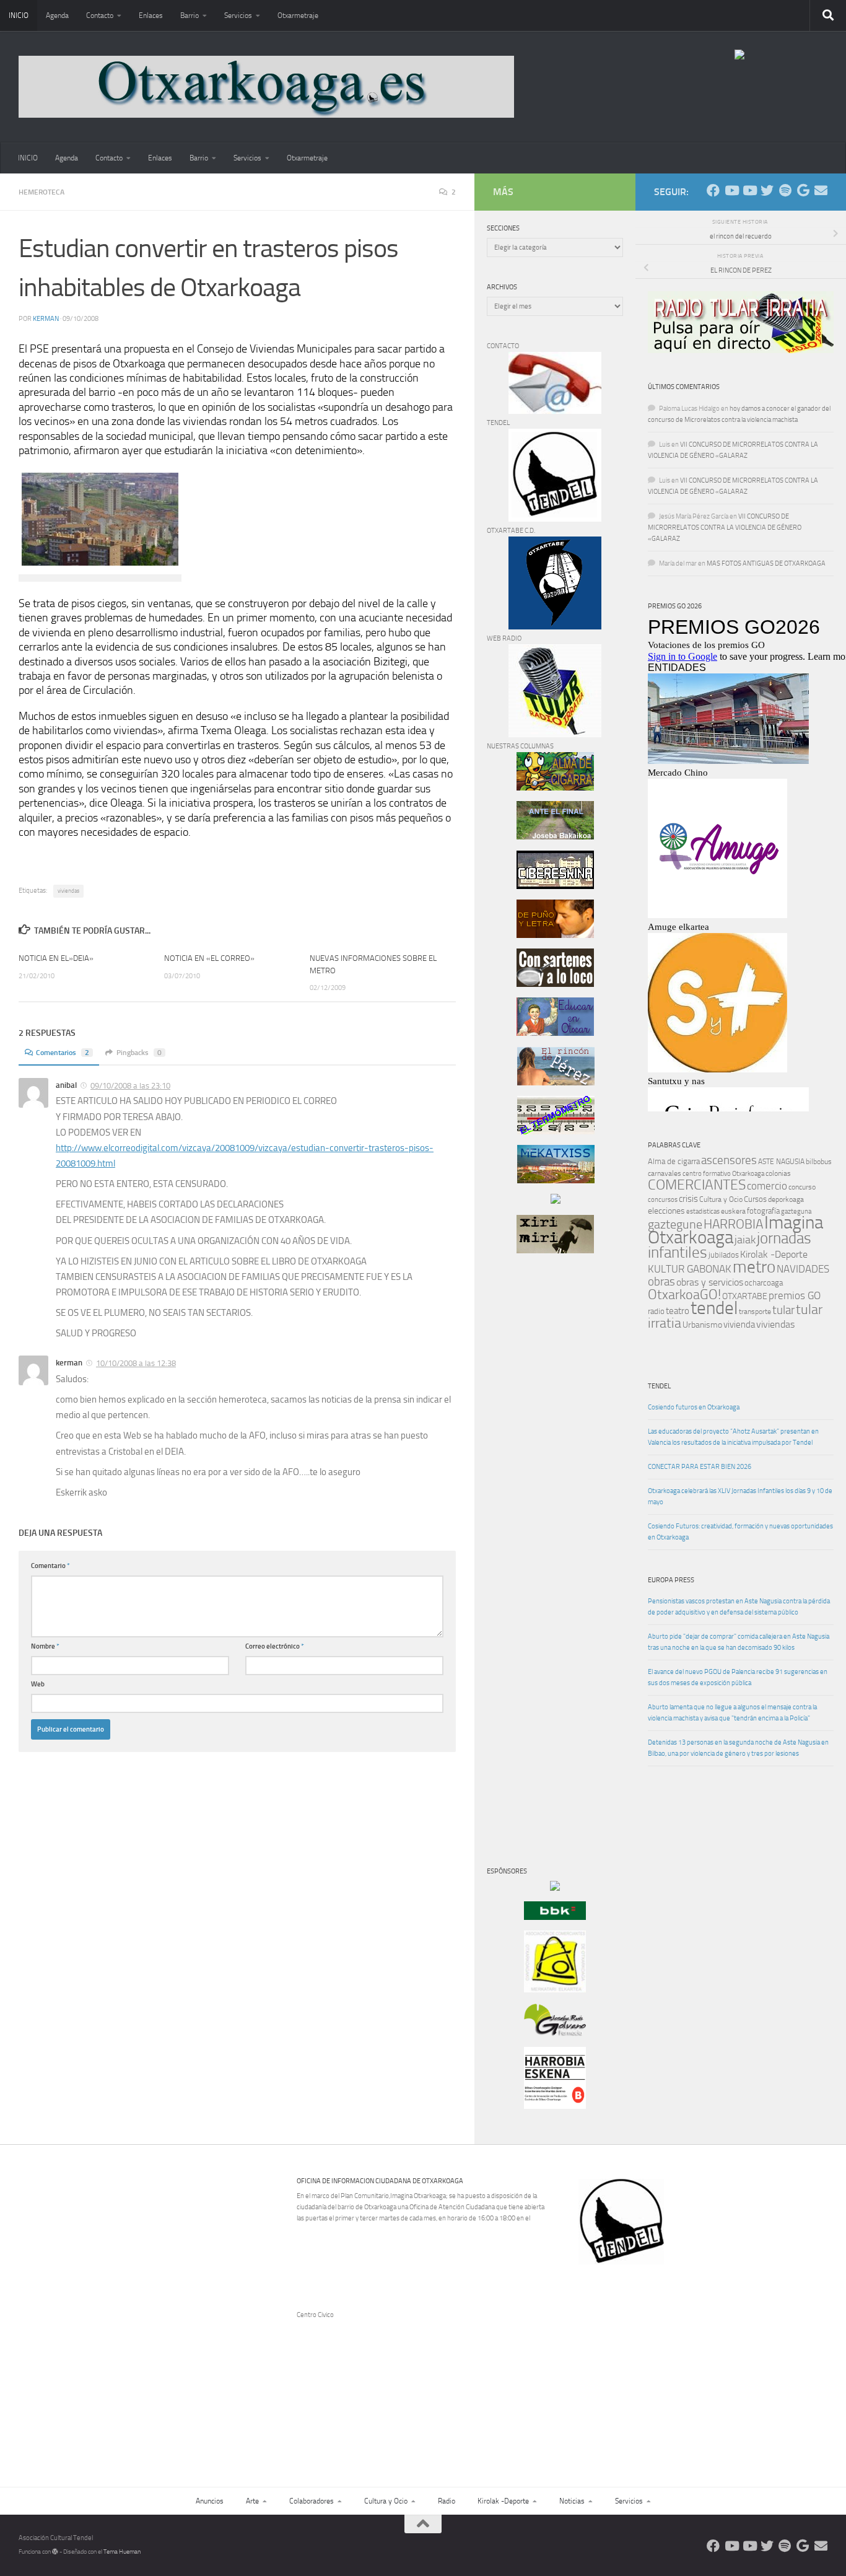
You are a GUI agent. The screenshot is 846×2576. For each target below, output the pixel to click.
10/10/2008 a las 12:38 (136, 1363)
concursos (663, 1200)
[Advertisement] (524, 1474)
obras (661, 1281)
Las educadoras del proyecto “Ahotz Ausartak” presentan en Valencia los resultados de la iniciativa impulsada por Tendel (733, 1437)
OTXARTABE (745, 1296)
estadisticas (703, 1211)
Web (38, 1684)
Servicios (238, 15)
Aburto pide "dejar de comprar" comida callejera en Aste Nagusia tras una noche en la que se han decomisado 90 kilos (739, 1642)
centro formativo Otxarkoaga (723, 1174)
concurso (802, 1187)
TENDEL (659, 1386)
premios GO (795, 1295)
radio (656, 1311)
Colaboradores (312, 2501)
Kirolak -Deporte (774, 1255)
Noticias (572, 2501)
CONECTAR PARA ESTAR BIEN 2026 (700, 1467)
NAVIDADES (803, 1269)
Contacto (100, 15)
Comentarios (63, 1053)
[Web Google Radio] (803, 191)
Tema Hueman (122, 2552)
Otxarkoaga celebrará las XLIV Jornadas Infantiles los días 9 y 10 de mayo (740, 1496)
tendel (714, 1308)
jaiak (745, 1240)
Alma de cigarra (674, 1161)
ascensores (729, 1160)
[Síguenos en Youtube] (731, 191)
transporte (755, 1312)
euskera (733, 1211)
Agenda (57, 15)
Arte (252, 2501)
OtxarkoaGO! (684, 1295)
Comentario (50, 1566)
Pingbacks (139, 1053)
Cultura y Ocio (721, 1199)
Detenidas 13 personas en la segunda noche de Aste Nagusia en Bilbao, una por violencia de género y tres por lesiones (738, 1748)
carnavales (665, 1173)
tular (783, 1310)
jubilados (724, 1255)
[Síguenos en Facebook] (713, 191)
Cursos (755, 1199)
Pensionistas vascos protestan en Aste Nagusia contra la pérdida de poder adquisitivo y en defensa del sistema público (739, 1607)
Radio (447, 2501)
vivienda (739, 1325)
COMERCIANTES (697, 1185)
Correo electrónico (275, 1646)
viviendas (68, 891)
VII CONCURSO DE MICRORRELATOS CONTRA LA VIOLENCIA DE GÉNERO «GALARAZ (725, 528)
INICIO (19, 15)
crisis (688, 1199)
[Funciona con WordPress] (55, 2552)
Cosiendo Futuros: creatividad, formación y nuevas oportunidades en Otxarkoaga (740, 1532)
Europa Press (671, 1580)
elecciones (666, 1211)
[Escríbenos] (821, 191)
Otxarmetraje (298, 15)
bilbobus (819, 1162)
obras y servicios (710, 1282)
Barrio (190, 15)
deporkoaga (786, 1199)
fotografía (763, 1211)
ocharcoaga (764, 1283)
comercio (767, 1186)
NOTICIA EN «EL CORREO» (209, 958)
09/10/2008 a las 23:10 (130, 1086)
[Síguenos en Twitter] (767, 191)
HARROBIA (733, 1224)
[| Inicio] (266, 87)
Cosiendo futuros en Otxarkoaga (694, 1407)
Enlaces (151, 15)
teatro (678, 1311)
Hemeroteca (41, 192)
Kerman (46, 319)
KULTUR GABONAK (690, 1269)
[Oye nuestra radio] (785, 191)
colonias (778, 1173)
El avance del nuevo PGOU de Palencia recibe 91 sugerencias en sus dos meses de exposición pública (738, 1677)
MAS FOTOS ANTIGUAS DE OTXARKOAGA (766, 563)
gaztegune (675, 1224)
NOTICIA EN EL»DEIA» (56, 958)
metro (754, 1267)
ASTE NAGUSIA (781, 1162)
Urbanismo (702, 1325)
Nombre (45, 1646)
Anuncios (210, 2501)
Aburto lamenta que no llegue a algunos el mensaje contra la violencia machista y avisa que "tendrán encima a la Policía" (732, 1713)
